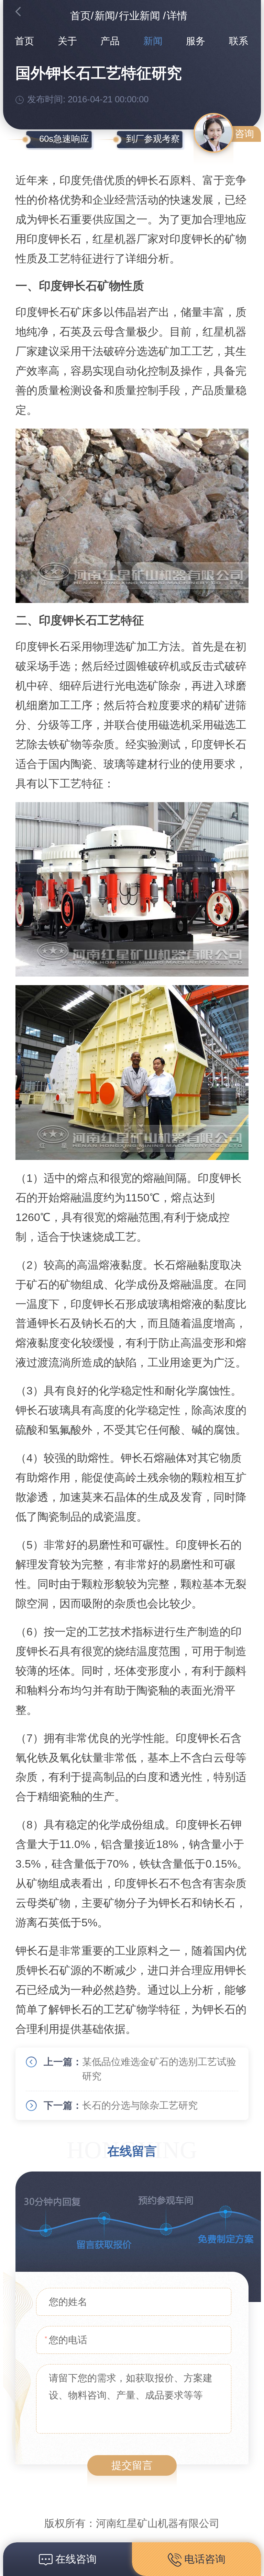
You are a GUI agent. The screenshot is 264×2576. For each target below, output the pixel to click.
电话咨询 (203, 2559)
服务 (196, 41)
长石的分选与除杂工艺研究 (140, 2105)
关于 (67, 41)
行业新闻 (140, 16)
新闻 (105, 16)
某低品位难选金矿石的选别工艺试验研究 (159, 2069)
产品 (110, 41)
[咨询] (213, 133)
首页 (80, 16)
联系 (239, 41)
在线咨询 (75, 2559)
